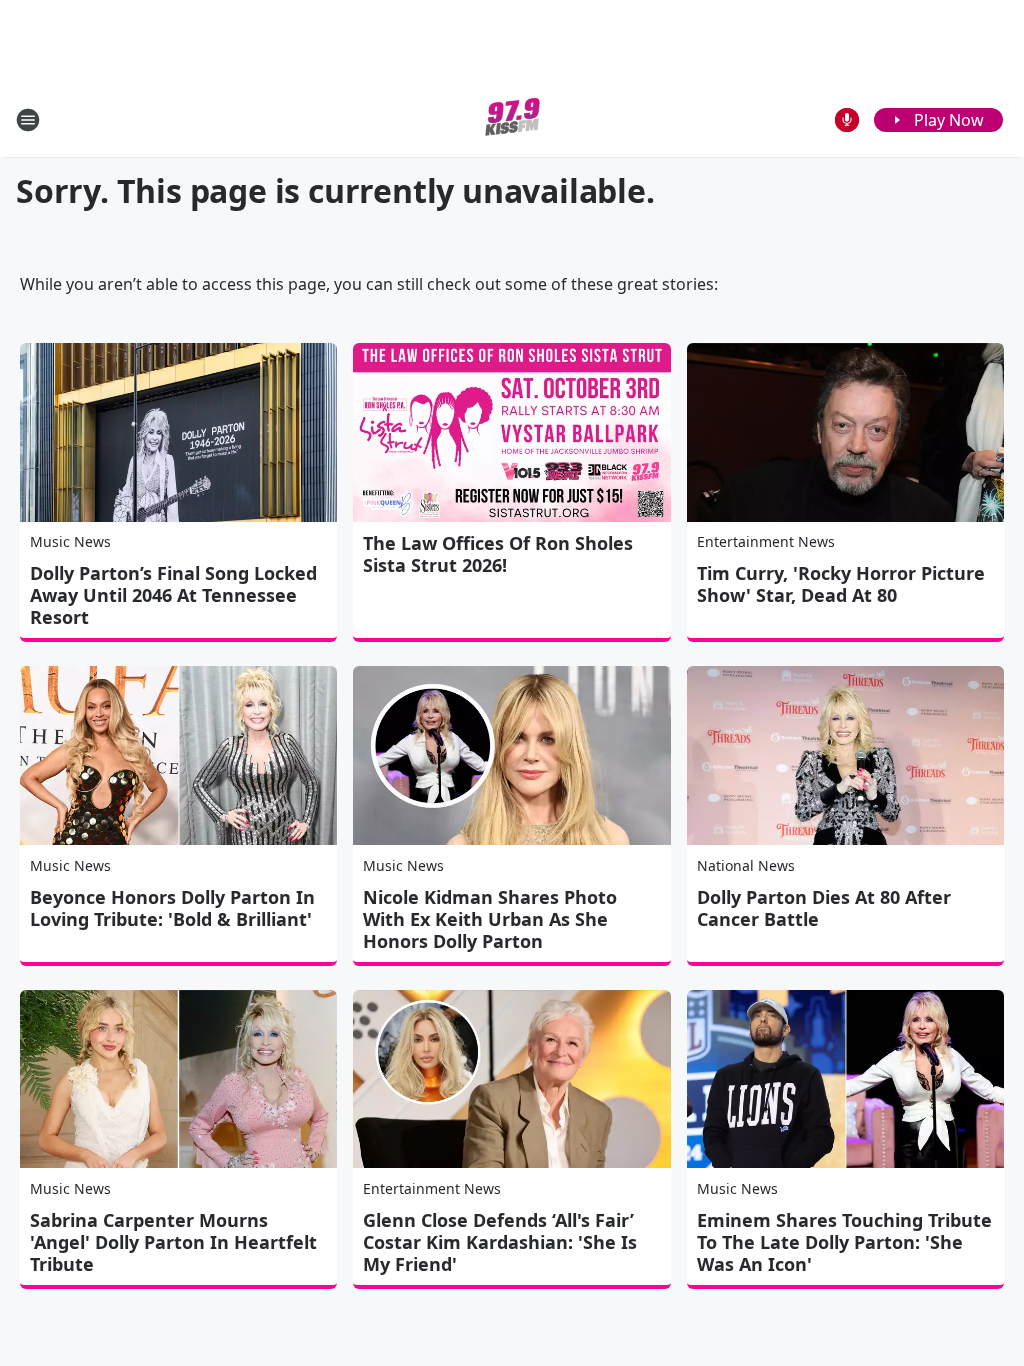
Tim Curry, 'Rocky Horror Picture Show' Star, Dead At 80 (841, 584)
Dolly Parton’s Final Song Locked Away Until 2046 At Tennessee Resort (173, 595)
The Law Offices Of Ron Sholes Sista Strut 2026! (498, 554)
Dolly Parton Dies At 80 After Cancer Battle (824, 908)
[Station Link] (512, 119)
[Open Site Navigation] (28, 120)
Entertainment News (766, 541)
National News (746, 865)
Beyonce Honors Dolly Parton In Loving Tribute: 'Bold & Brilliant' (172, 908)
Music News (70, 541)
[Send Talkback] (847, 120)
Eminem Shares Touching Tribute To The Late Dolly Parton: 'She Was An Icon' (844, 1242)
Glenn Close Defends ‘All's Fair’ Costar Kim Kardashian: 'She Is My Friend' (500, 1242)
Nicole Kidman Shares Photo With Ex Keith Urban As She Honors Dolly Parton (490, 919)
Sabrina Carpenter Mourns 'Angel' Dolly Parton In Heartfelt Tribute (173, 1242)
